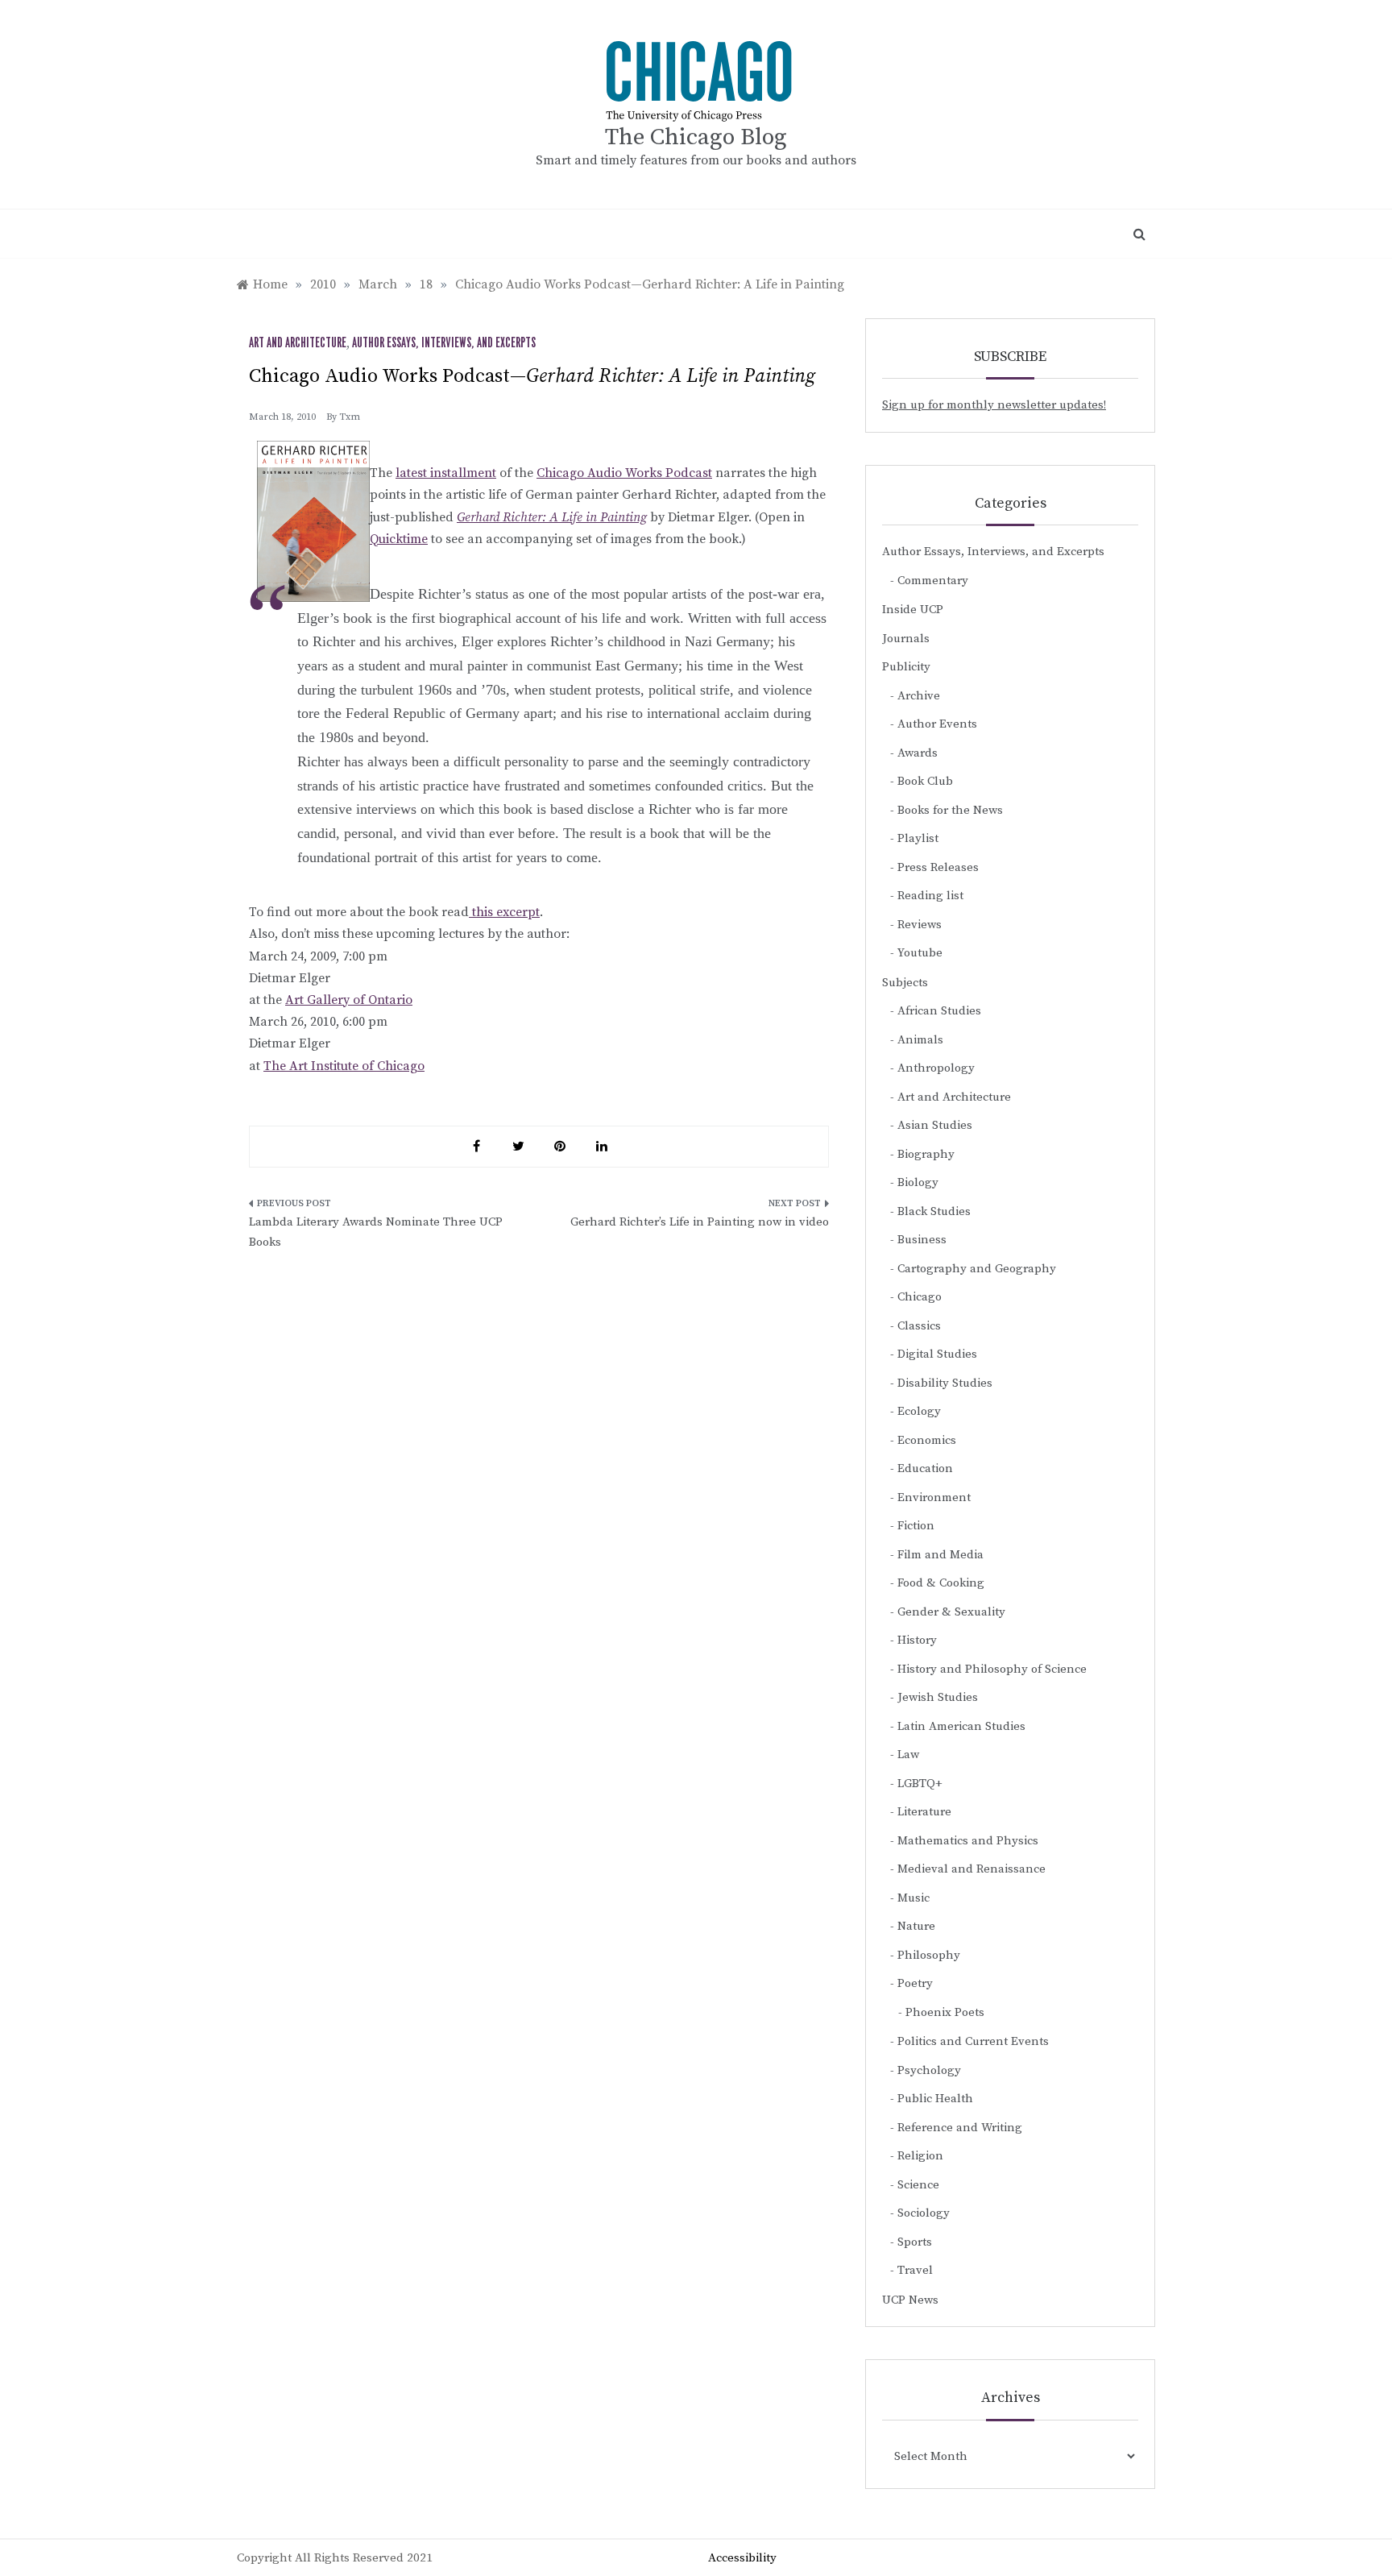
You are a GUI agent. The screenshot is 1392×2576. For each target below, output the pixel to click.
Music (913, 1898)
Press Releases (938, 867)
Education (925, 1468)
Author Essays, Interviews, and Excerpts (444, 343)
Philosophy (929, 1955)
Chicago (920, 1297)
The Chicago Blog (696, 137)
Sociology (924, 2213)
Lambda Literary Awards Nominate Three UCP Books (376, 1232)
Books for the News (950, 810)
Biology (918, 1182)
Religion (920, 2156)
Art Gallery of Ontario (349, 1000)
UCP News (910, 2300)
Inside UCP (913, 610)
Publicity (906, 667)
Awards (918, 753)
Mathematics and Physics (968, 1841)
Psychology (929, 2070)
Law (908, 1755)
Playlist (918, 838)
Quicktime (399, 539)
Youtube (920, 953)
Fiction (916, 1526)
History (917, 1640)
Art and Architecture (298, 343)
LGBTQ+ (920, 1784)
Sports (915, 2242)
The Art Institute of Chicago (344, 1066)
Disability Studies (945, 1383)
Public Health (935, 2099)
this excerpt (504, 912)
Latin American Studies (961, 1726)
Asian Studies (935, 1125)
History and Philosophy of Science (992, 1669)
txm (350, 417)
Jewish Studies (938, 1697)
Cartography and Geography (977, 1269)
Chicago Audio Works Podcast (624, 473)
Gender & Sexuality (951, 1612)
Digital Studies (937, 1354)
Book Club (925, 781)
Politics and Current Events (973, 2041)
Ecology (919, 1411)
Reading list (930, 896)
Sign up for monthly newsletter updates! (994, 405)
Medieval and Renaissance (971, 1869)
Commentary (933, 581)
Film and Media (940, 1555)
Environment (934, 1497)
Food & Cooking (941, 1583)
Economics (927, 1440)
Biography (926, 1154)
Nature (916, 1926)
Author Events (937, 724)
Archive (919, 696)
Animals (920, 1040)
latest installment (446, 473)
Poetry (915, 1983)
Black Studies (934, 1211)
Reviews (920, 925)
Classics (919, 1326)
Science (918, 2185)
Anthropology (936, 1068)
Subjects (905, 983)
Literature (924, 1812)
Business (922, 1240)
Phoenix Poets (945, 2012)
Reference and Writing (960, 2128)
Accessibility (742, 2558)
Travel (915, 2270)
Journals (906, 639)
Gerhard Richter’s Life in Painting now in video (700, 1222)
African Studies (939, 1011)
